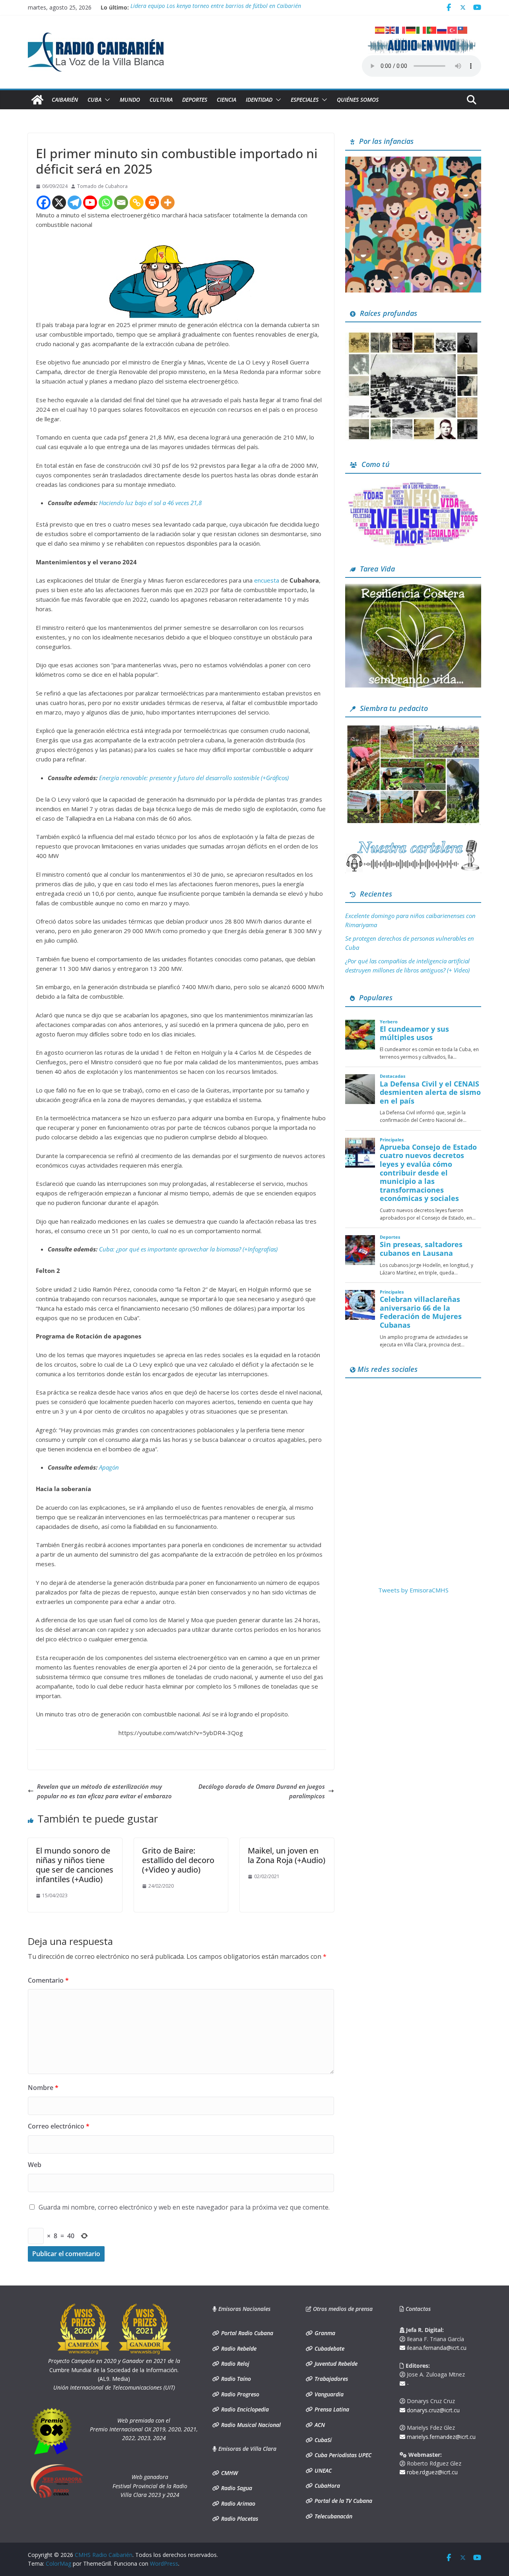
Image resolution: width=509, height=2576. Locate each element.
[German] (411, 29)
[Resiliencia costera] (413, 589)
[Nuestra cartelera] (413, 843)
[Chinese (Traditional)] (463, 29)
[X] (59, 202)
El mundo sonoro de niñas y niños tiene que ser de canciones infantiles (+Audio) (75, 1865)
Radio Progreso (239, 2394)
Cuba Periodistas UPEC (342, 2455)
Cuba (94, 100)
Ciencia (226, 100)
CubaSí (322, 2440)
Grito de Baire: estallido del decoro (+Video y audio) (178, 1860)
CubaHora (326, 2486)
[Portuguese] (432, 29)
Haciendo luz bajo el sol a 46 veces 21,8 (150, 503)
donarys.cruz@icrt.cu (432, 2410)
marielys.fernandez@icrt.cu (440, 2437)
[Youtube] (90, 202)
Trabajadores (330, 2379)
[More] (168, 202)
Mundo (130, 100)
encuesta (267, 580)
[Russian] (442, 29)
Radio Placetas (239, 2519)
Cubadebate (329, 2348)
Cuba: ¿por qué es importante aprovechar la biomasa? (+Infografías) (188, 1249)
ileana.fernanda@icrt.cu (436, 2348)
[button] (106, 100)
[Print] (152, 202)
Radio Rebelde (238, 2348)
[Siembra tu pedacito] (413, 728)
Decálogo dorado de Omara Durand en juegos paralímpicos (262, 1791)
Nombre (43, 2088)
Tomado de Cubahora (102, 186)
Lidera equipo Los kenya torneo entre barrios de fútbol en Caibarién (216, 7)
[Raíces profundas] (413, 333)
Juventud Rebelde (335, 2364)
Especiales (305, 100)
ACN (319, 2425)
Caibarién (65, 100)
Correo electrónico (59, 2126)
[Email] (121, 202)
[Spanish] (380, 29)
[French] (401, 29)
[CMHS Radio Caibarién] (37, 100)
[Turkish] (453, 29)
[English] (390, 29)
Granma (324, 2333)
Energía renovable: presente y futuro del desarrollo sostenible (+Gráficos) (194, 778)
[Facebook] (44, 202)
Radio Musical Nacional (250, 2425)
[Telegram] (75, 202)
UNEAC (322, 2470)
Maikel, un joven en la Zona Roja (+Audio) (287, 1855)
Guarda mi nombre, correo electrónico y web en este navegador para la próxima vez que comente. (184, 2207)
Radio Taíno (235, 2379)
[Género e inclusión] (413, 484)
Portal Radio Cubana (246, 2333)
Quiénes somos (358, 100)
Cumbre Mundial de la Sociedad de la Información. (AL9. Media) (114, 2370)
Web (35, 2165)
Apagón (109, 1467)
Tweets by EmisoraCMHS (413, 1590)
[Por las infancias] (413, 161)
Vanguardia (328, 2394)
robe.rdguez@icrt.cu (431, 2472)
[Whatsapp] (106, 202)
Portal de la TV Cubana (343, 2501)
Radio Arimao (237, 2503)
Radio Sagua (236, 2488)
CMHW (229, 2473)
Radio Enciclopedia (244, 2409)
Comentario (48, 1980)
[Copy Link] (137, 202)
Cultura (161, 100)
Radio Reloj (234, 2364)
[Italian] (422, 29)
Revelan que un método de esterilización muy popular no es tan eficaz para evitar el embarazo (104, 1791)
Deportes (195, 100)
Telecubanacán (333, 2516)
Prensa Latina (331, 2409)
